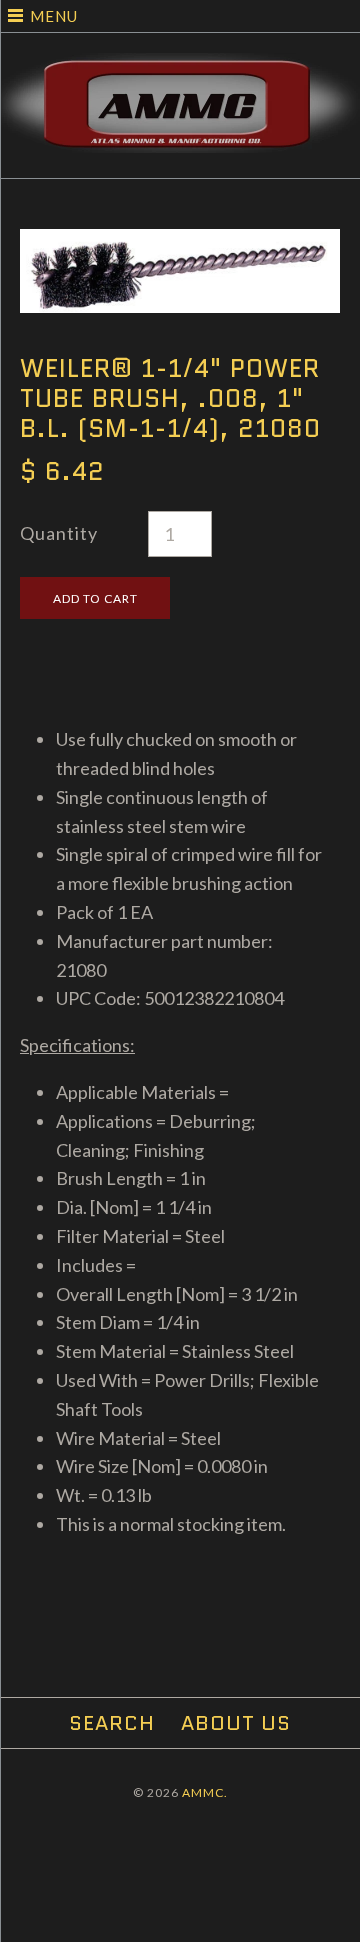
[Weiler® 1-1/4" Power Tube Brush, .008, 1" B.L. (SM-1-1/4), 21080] (180, 243)
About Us (236, 1723)
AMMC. (205, 1792)
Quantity (59, 533)
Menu (54, 16)
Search (112, 1723)
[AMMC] (180, 67)
